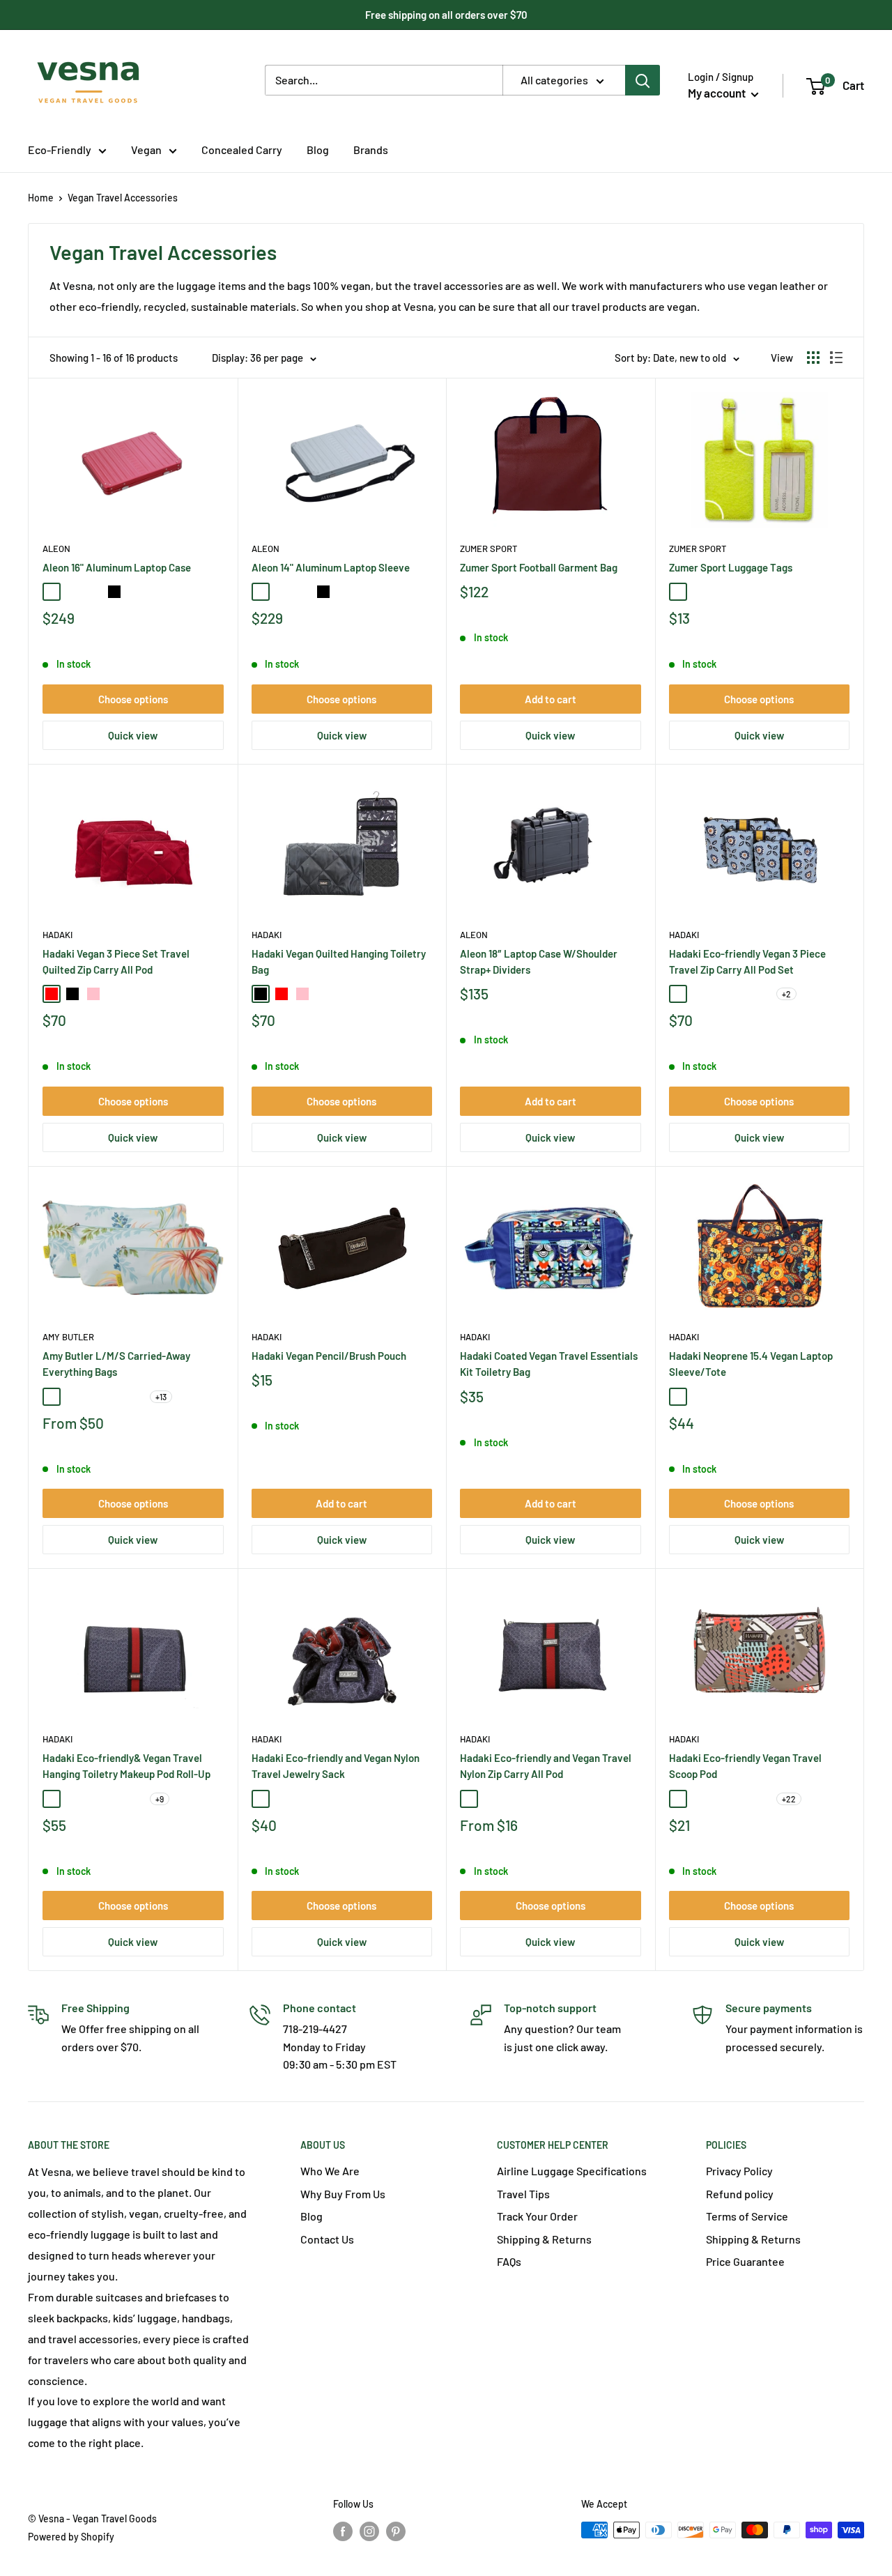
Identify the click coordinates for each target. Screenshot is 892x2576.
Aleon (56, 549)
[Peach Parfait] (114, 1799)
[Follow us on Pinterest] (396, 2531)
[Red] (52, 994)
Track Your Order (537, 2216)
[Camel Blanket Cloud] (114, 1397)
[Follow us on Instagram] (369, 2531)
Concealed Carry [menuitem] (242, 149)
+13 (161, 1397)
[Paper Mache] (720, 1799)
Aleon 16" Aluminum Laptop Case (117, 567)
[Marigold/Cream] (699, 994)
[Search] (643, 80)
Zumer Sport (489, 549)
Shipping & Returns (544, 2239)
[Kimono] (93, 1397)
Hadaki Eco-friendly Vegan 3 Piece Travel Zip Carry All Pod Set (747, 961)
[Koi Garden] (762, 1799)
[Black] (72, 994)
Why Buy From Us (343, 2194)
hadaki (267, 935)
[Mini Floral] (93, 1799)
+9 (160, 1799)
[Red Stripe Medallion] (762, 994)
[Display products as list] (836, 358)
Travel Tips (523, 2194)
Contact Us (327, 2239)
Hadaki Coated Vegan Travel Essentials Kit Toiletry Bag (549, 1364)
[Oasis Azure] (72, 1397)
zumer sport (698, 549)
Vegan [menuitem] (146, 149)
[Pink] (93, 994)
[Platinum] (72, 592)
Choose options (133, 699)
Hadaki (57, 935)
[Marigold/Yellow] (678, 994)
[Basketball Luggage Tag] (762, 592)
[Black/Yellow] (720, 994)
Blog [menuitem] (318, 149)
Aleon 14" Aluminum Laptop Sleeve (331, 567)
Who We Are (330, 2171)
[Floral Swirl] (720, 1397)
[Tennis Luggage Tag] (678, 592)
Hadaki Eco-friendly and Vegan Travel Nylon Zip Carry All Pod (546, 1766)
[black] (114, 592)
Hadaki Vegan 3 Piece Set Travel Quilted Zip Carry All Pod (116, 961)
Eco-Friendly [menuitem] (60, 149)
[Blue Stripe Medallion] (72, 1799)
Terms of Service (747, 2216)
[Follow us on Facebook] (343, 2531)
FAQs (509, 2261)
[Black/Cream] (741, 994)
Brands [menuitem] (371, 149)
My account (718, 93)
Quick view (133, 735)
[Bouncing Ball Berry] (699, 1397)
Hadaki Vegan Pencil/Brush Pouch (329, 1356)
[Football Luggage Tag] (741, 592)
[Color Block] (678, 1799)
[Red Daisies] (532, 1799)
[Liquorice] (741, 1397)
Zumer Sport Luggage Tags (731, 567)
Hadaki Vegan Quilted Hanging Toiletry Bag (339, 961)
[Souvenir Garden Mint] (135, 1397)
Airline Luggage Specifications (572, 2171)
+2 (786, 994)
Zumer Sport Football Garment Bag (539, 567)
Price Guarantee (745, 2261)
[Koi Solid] (699, 1799)
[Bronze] (135, 592)
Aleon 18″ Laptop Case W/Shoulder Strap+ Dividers (539, 961)
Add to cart (551, 699)
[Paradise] (52, 1397)
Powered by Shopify (71, 2537)
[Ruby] (52, 592)
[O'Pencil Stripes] (762, 1397)
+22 (789, 1799)
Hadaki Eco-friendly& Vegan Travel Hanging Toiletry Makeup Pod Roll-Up (126, 1766)
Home (41, 198)
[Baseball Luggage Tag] (783, 592)
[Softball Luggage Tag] (699, 592)
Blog (312, 2216)
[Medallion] (261, 1799)
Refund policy (740, 2194)
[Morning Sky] (135, 1799)
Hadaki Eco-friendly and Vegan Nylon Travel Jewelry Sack (336, 1766)
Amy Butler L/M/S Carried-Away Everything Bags (116, 1364)
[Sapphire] (93, 592)
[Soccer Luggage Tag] (720, 592)
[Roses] (323, 1799)
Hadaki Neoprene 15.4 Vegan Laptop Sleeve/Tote (751, 1364)
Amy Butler (68, 1337)
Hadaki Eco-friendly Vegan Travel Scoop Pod (745, 1766)
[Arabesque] (678, 1397)
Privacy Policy (739, 2171)
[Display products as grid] (813, 358)
